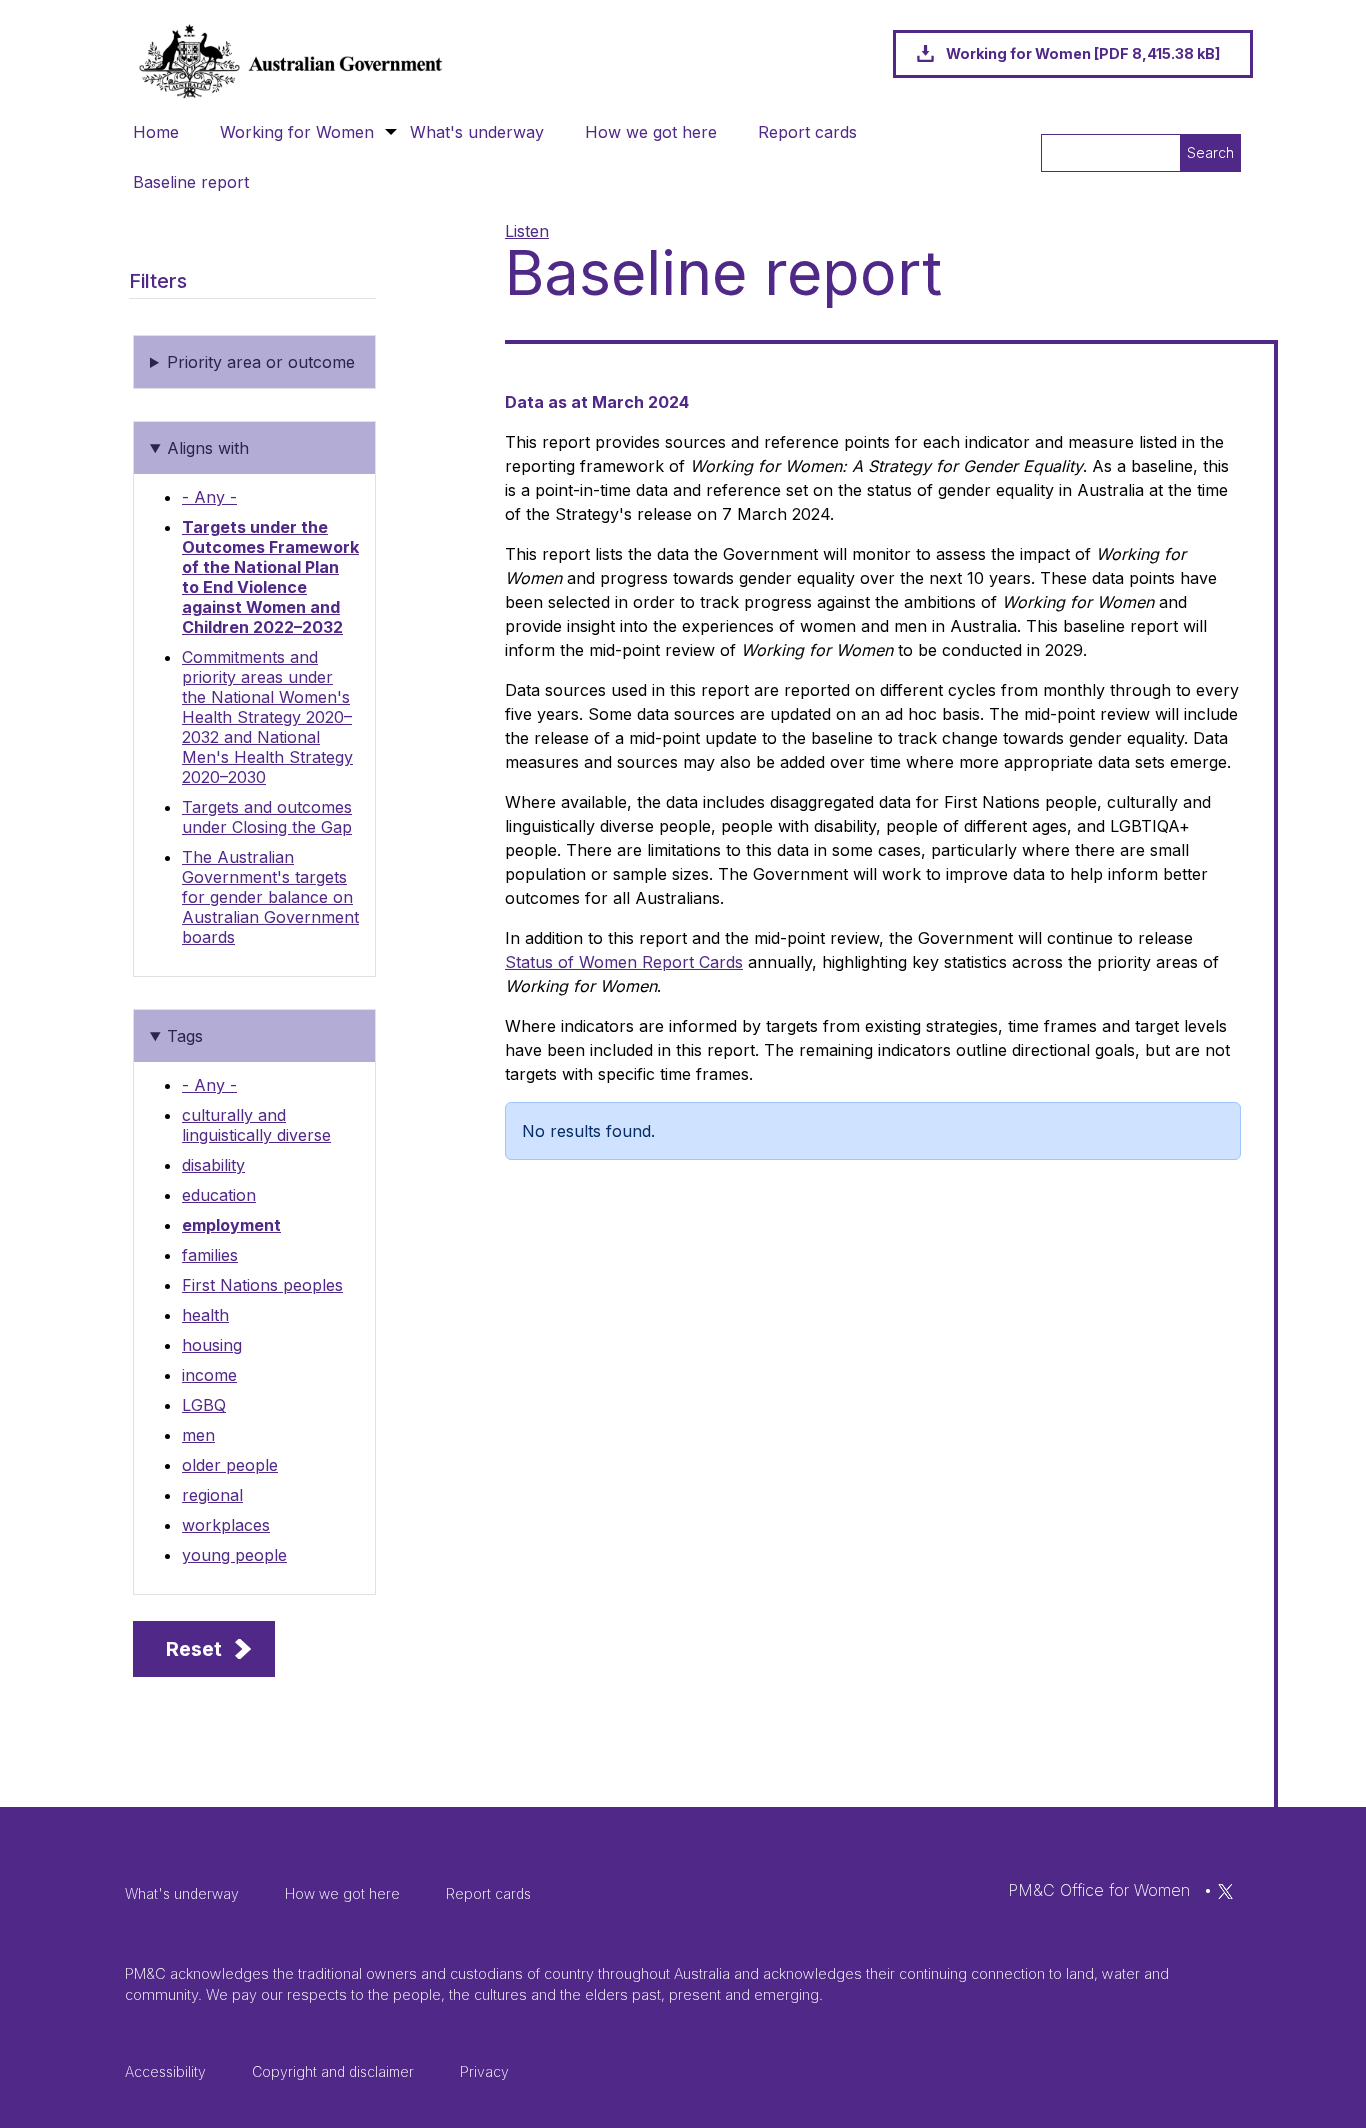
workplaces (226, 1525)
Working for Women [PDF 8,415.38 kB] (1083, 53)
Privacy (484, 2071)
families (210, 1255)
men (198, 1435)
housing (212, 1345)
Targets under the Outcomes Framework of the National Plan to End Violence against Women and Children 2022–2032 (270, 577)
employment (231, 1225)
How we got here (651, 132)
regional (212, 1495)
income (209, 1375)
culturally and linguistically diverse (256, 1125)
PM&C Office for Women (1099, 1890)
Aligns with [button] (208, 448)
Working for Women (297, 132)
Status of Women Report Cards (624, 962)
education (219, 1195)
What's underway (477, 132)
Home (156, 132)
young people (234, 1555)
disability (213, 1165)
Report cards (807, 132)
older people (230, 1465)
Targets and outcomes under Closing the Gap (267, 817)
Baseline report (191, 182)
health (205, 1315)
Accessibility (165, 2071)
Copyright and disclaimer (333, 2071)
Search (1210, 152)
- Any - (209, 497)
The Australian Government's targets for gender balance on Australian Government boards (270, 897)
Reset (194, 1649)
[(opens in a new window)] (1225, 1890)
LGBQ (204, 1405)
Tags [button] (185, 1036)
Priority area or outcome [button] (261, 362)
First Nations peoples (262, 1285)
